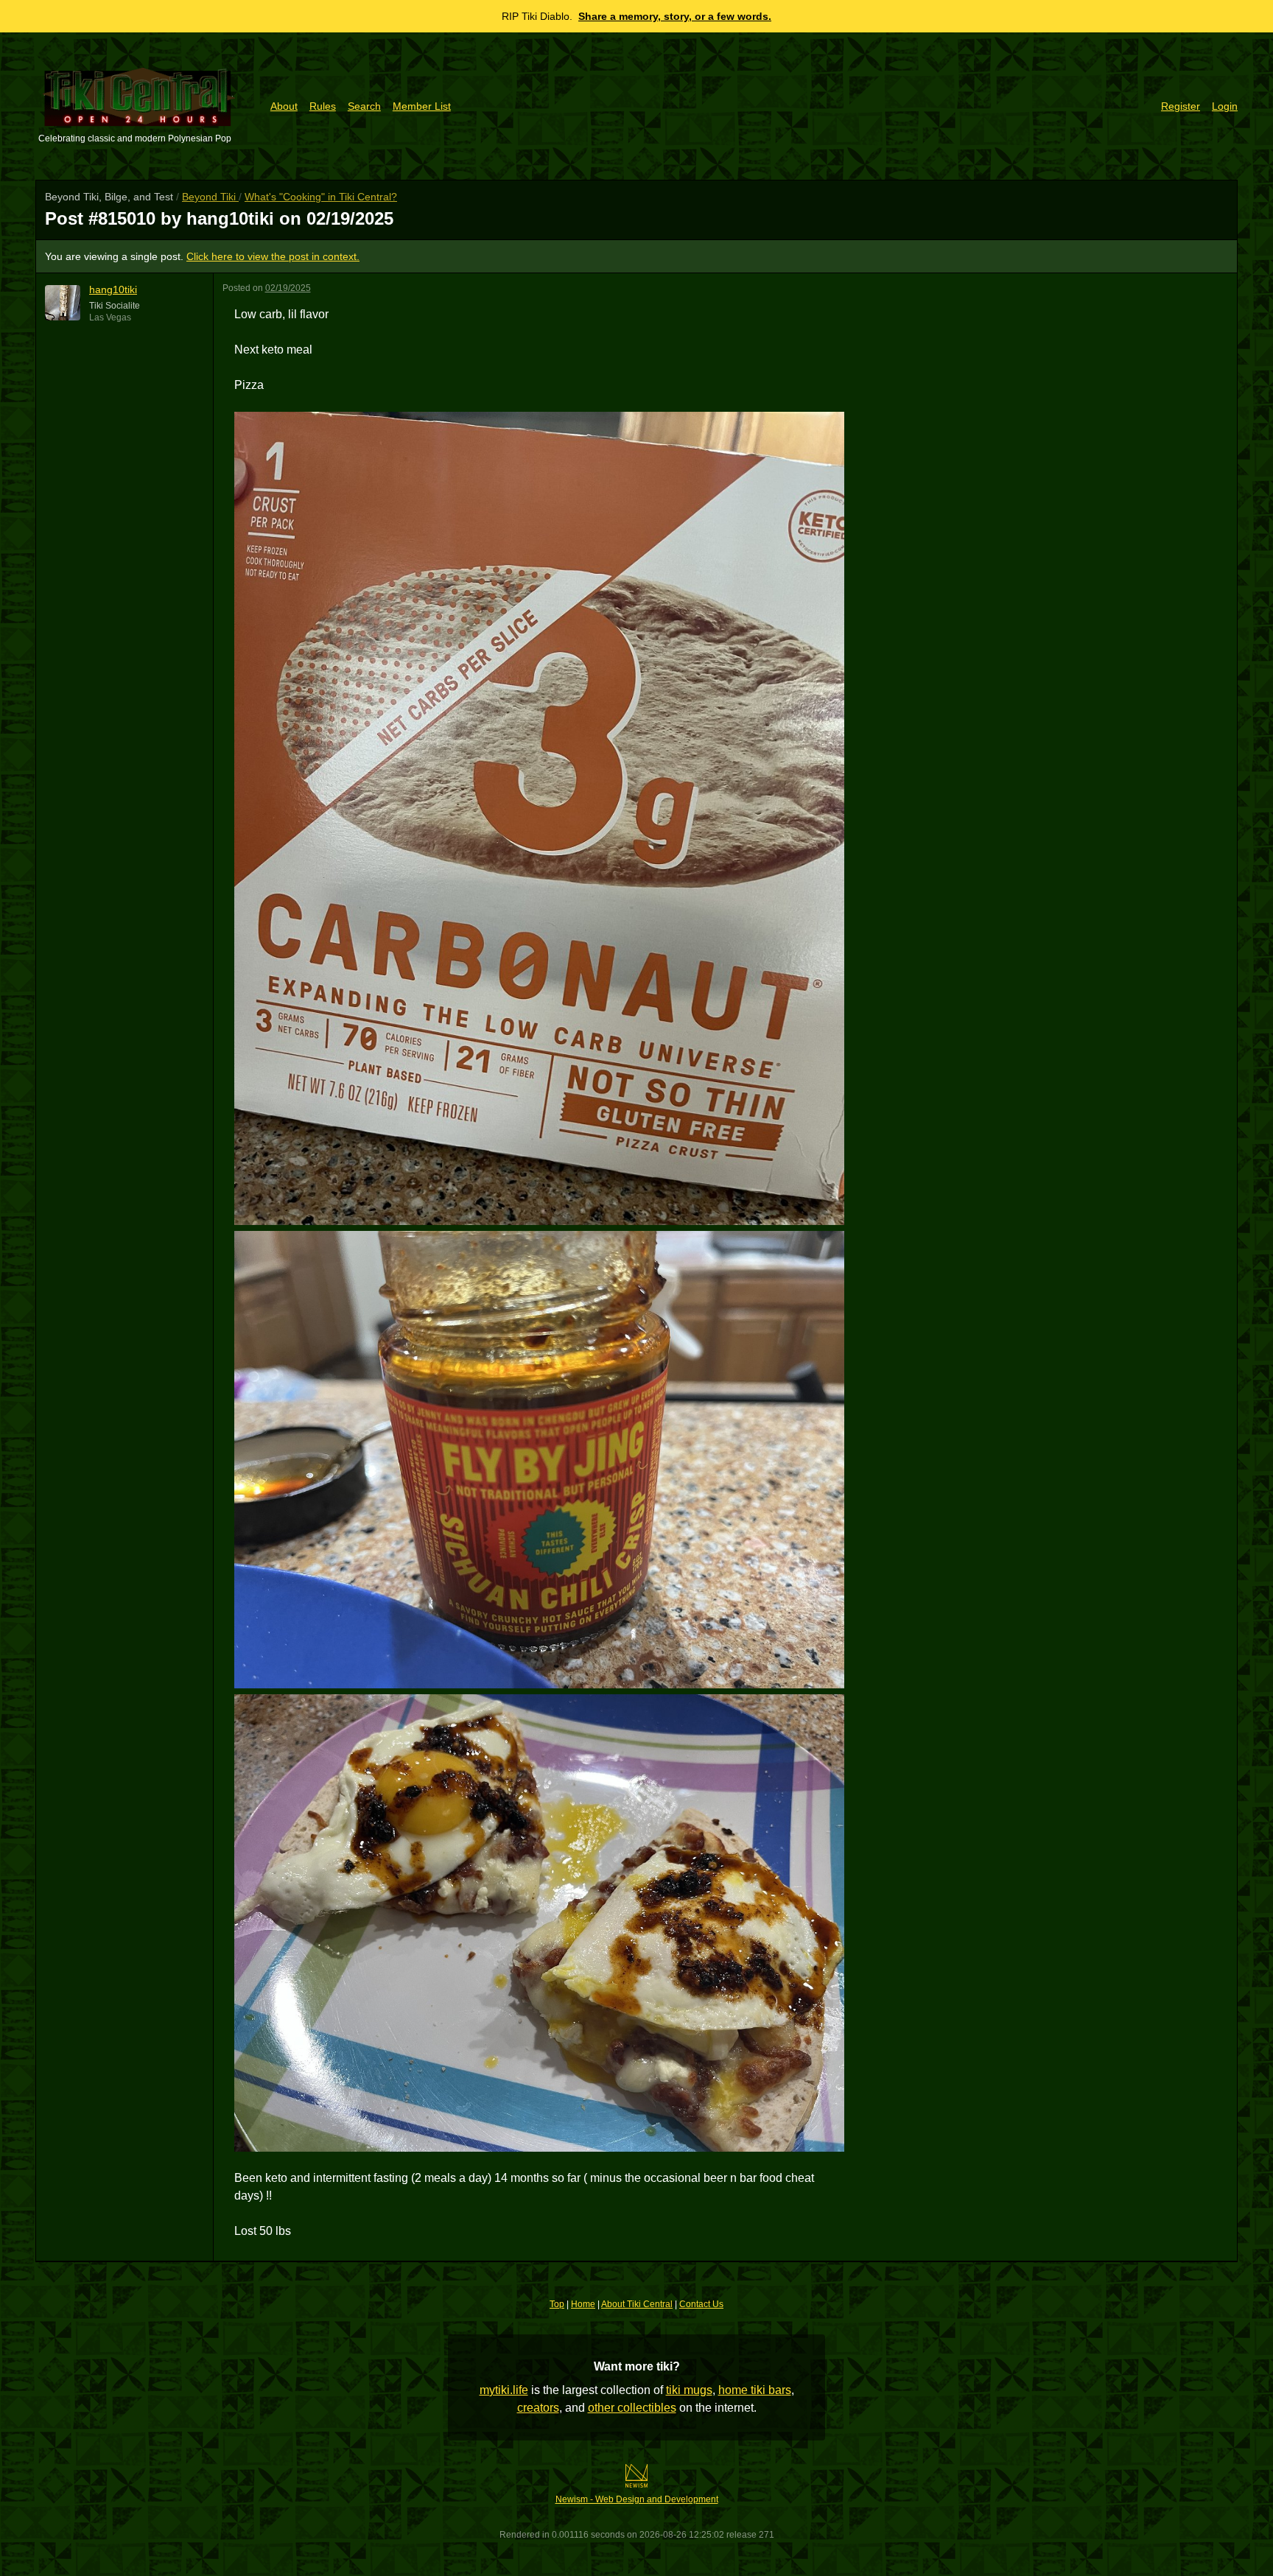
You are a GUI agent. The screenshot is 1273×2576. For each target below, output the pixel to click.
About (284, 106)
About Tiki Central (637, 2304)
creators (538, 2408)
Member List (422, 106)
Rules (323, 106)
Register (1181, 106)
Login (1225, 106)
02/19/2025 (288, 288)
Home (583, 2304)
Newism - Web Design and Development (637, 2499)
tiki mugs (689, 2390)
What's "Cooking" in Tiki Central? (321, 197)
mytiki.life (504, 2390)
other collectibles (632, 2408)
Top (557, 2304)
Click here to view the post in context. (273, 256)
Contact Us (701, 2304)
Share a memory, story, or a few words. (675, 16)
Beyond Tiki (210, 197)
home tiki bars (755, 2390)
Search (364, 106)
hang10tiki (113, 289)
